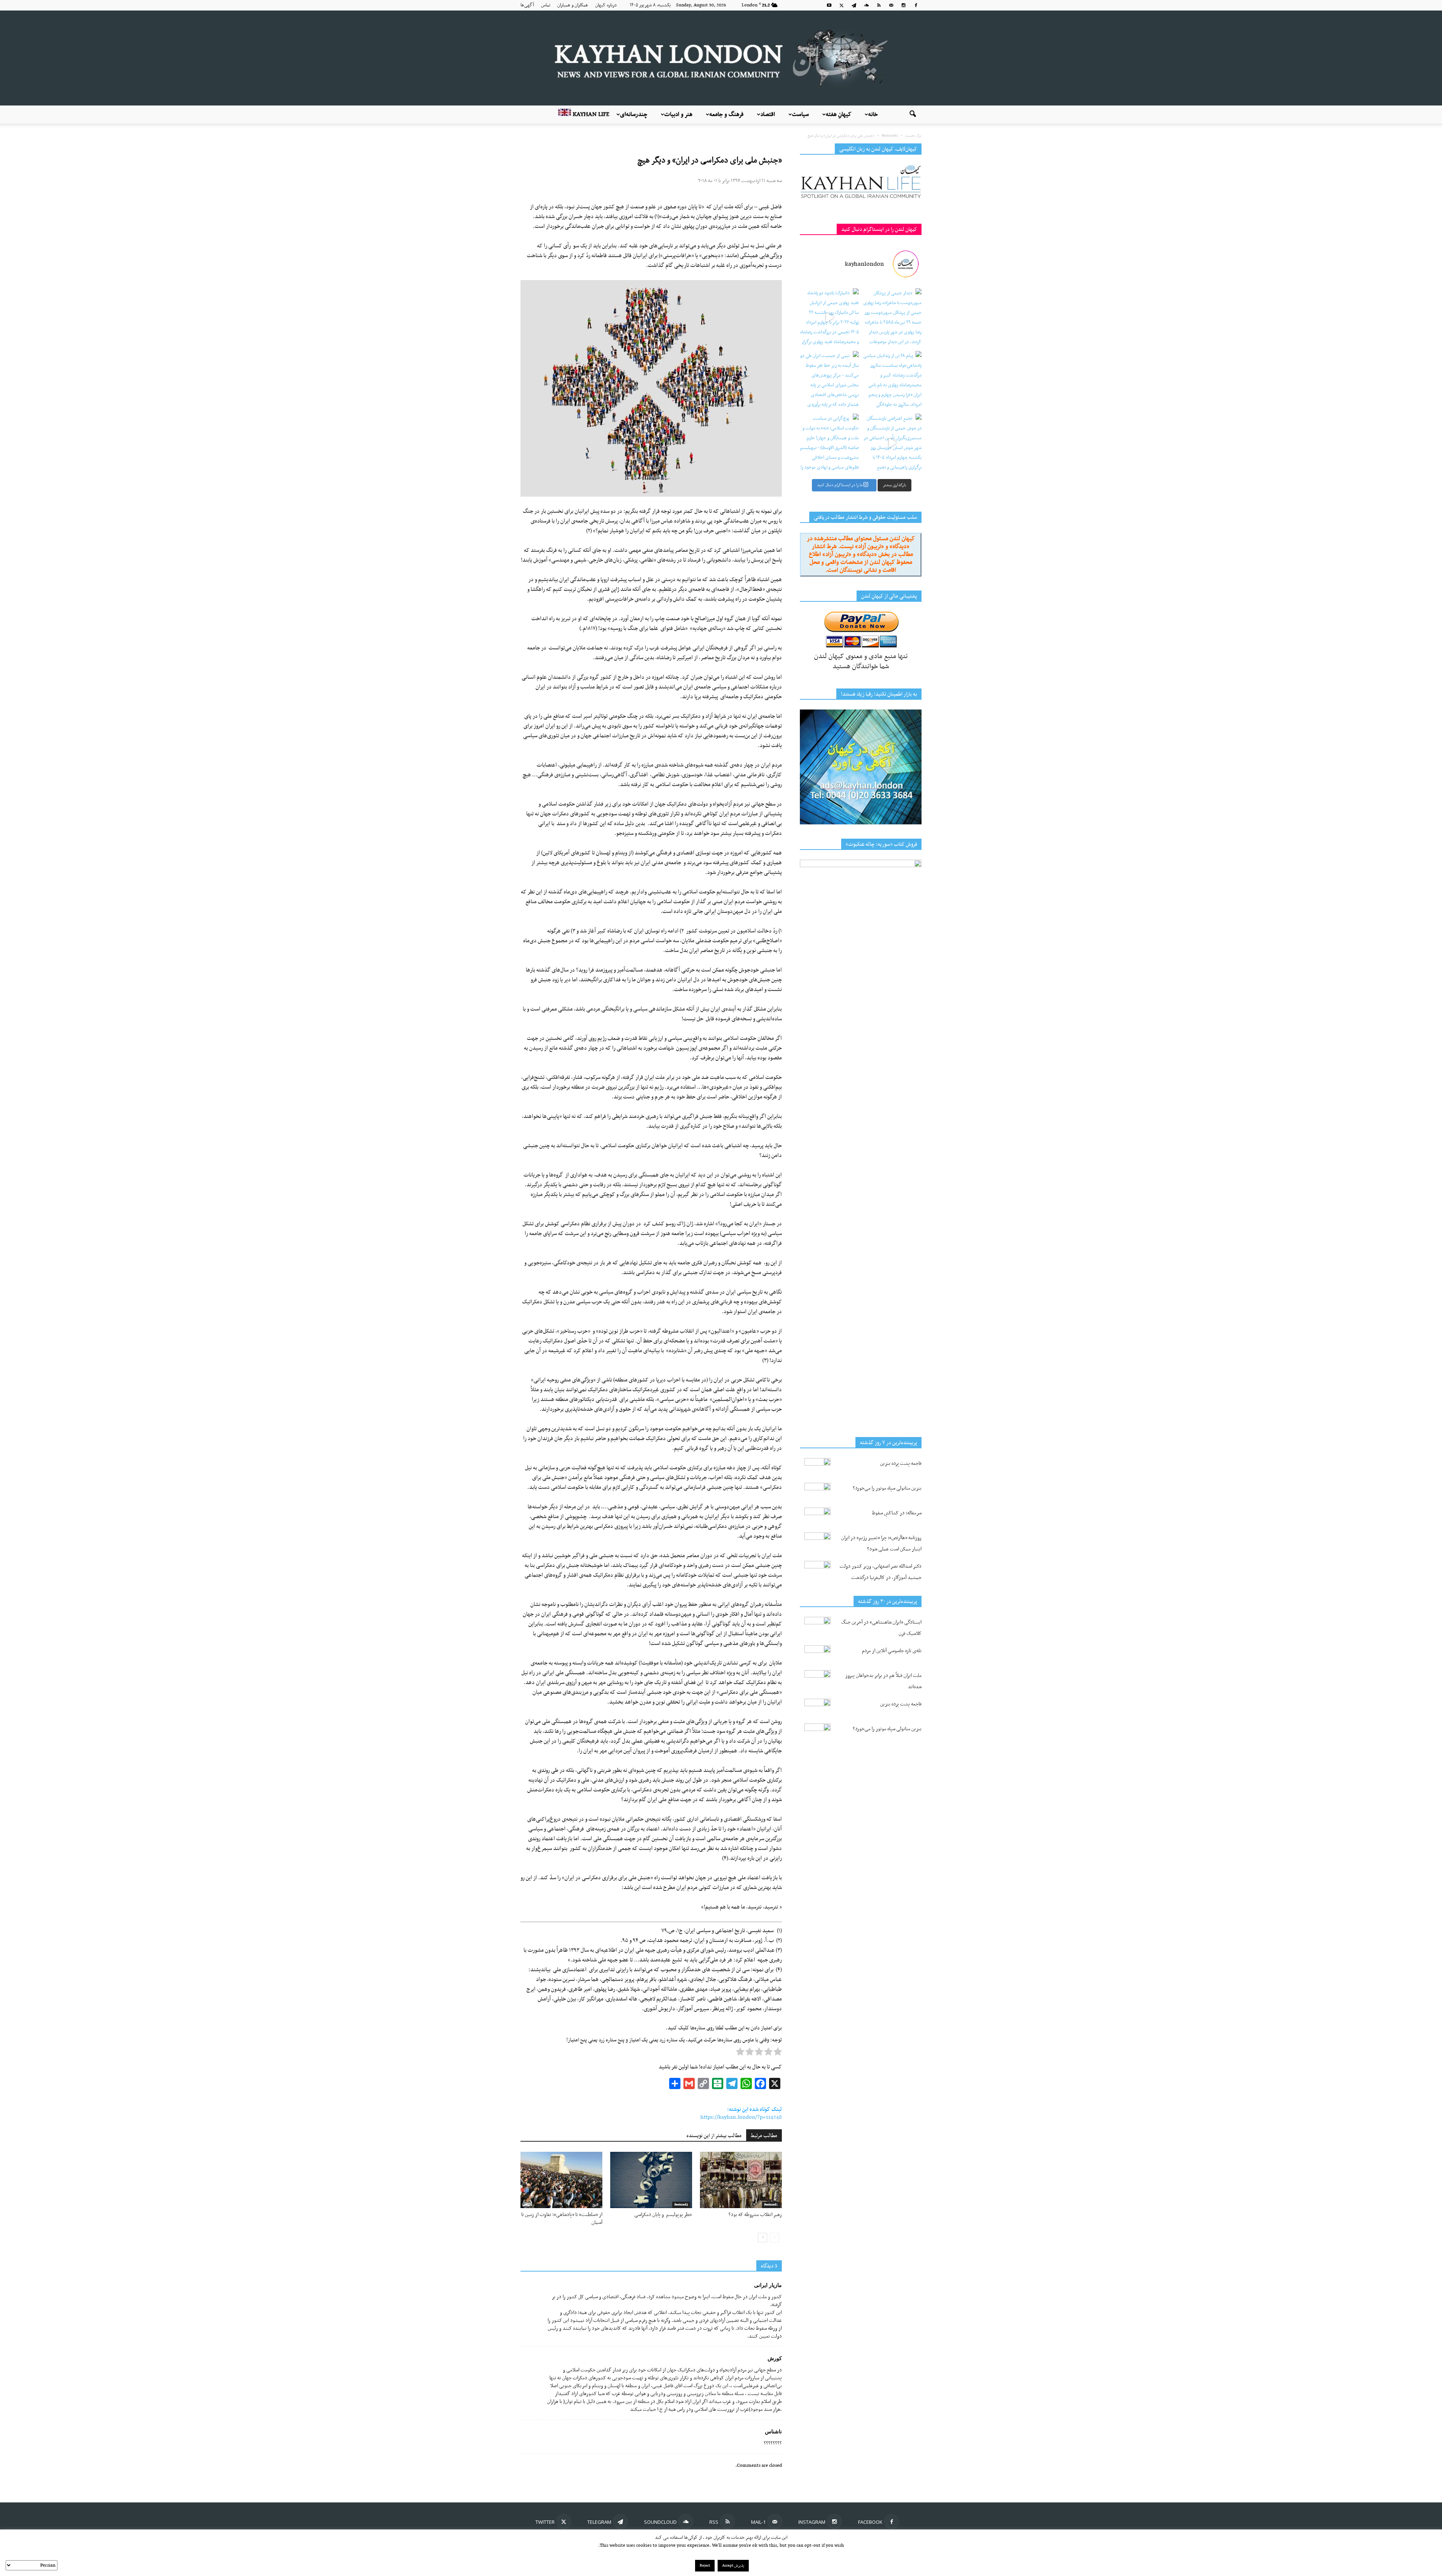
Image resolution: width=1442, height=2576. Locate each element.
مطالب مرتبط (764, 2136)
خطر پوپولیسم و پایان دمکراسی (663, 2215)
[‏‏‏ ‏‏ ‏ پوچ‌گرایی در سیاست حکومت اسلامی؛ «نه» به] (829, 443)
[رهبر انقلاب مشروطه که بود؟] (741, 2180)
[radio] (778, 2053)
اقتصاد (768, 114)
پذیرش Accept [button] (733, 2566)
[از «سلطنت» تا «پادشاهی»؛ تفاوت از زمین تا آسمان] (561, 2180)
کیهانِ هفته (839, 114)
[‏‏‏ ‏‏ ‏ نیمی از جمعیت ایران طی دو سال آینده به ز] (829, 380)
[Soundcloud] (866, 5)
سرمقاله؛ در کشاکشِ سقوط (897, 1513)
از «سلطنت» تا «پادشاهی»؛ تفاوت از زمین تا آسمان (562, 2219)
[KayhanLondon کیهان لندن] (721, 58)
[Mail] (891, 5)
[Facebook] (916, 5)
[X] (842, 5)
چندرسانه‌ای (634, 114)
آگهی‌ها (527, 5)
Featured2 (681, 2205)
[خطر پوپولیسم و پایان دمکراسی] (651, 2180)
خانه (873, 114)
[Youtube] (829, 5)
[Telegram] (854, 5)
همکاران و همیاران (573, 5)
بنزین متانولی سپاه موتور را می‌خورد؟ (887, 1488)
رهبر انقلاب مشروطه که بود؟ (755, 2215)
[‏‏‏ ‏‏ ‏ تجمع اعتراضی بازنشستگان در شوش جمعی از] (892, 443)
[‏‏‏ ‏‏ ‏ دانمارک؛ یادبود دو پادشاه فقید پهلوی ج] (829, 318)
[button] (913, 114)
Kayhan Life (590, 114)
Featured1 (771, 2205)
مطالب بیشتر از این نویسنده (714, 2136)
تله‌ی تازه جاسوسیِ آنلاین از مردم (892, 1651)
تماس (546, 5)
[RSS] (879, 5)
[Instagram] (904, 5)
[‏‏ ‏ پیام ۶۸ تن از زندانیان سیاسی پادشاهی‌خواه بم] (892, 380)
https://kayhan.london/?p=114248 (741, 2117)
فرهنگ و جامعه (726, 114)
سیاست (800, 114)
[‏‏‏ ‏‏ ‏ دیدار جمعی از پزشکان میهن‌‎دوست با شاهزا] (892, 318)
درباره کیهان (606, 5)
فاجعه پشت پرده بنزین (901, 1463)
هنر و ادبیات (678, 114)
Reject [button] (705, 2566)
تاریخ (595, 2205)
